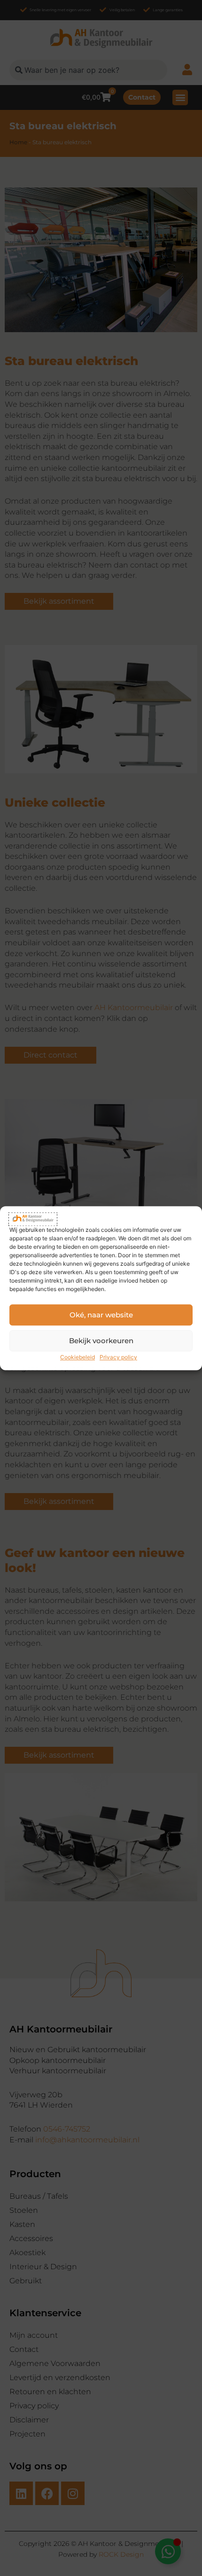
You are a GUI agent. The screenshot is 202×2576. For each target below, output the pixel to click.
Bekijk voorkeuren (101, 1341)
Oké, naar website (101, 1315)
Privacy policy (118, 1358)
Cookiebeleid (78, 1358)
